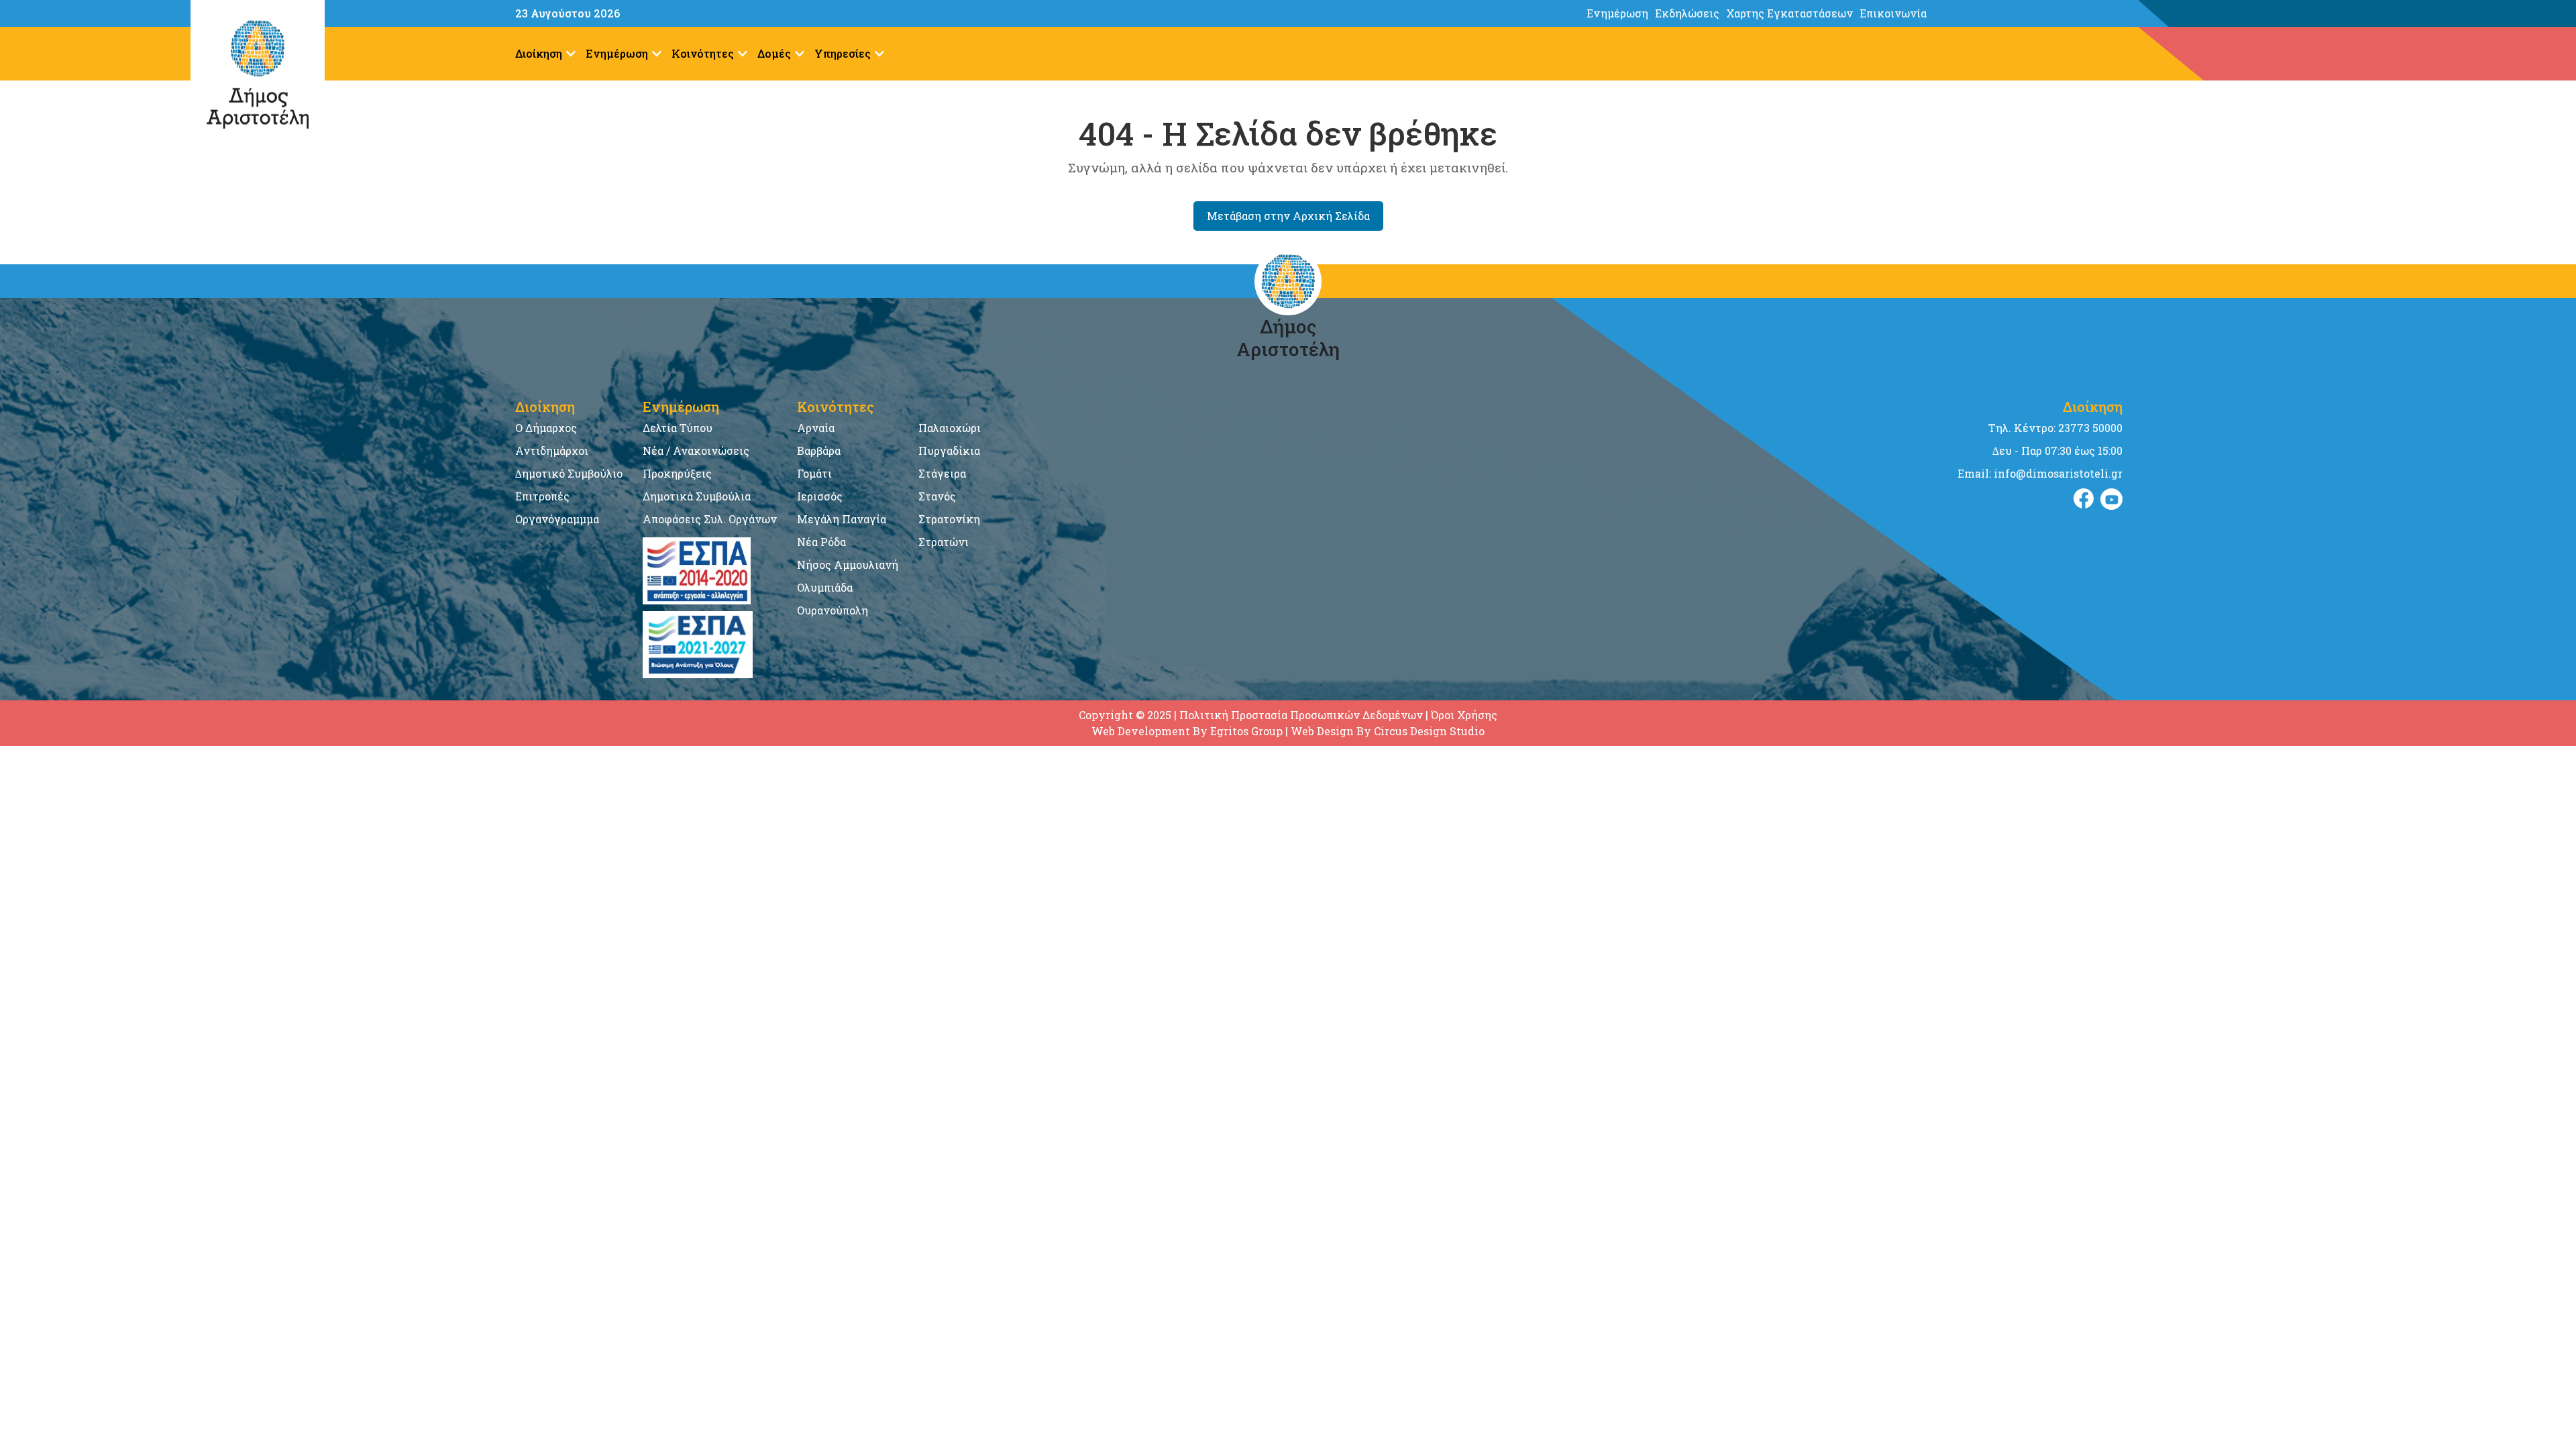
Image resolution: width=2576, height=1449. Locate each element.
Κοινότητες (703, 53)
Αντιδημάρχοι (552, 450)
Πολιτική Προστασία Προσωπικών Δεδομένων (1301, 715)
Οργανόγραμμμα (557, 519)
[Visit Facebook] (2084, 499)
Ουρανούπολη (833, 610)
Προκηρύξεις (677, 473)
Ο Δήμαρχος (546, 428)
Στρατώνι (944, 542)
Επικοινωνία (1893, 13)
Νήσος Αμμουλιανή (848, 565)
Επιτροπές (542, 496)
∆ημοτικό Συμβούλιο (569, 473)
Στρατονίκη (949, 519)
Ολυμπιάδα (825, 587)
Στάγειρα (942, 473)
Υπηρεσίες (843, 53)
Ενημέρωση (1617, 13)
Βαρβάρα (819, 450)
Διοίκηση (539, 53)
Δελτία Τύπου (678, 428)
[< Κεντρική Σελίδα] (2357, 13)
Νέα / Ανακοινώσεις (696, 450)
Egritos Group (1246, 731)
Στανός (937, 496)
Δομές (774, 53)
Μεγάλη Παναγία (842, 519)
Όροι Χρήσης (1464, 715)
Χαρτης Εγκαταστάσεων (1789, 13)
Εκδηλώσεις (1687, 13)
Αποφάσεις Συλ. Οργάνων (710, 519)
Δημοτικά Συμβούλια (697, 496)
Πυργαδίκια (949, 450)
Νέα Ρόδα (821, 542)
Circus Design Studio (1429, 731)
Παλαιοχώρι (950, 428)
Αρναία (816, 428)
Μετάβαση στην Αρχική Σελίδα (1288, 216)
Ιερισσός (820, 496)
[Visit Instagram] (2111, 499)
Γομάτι (814, 473)
